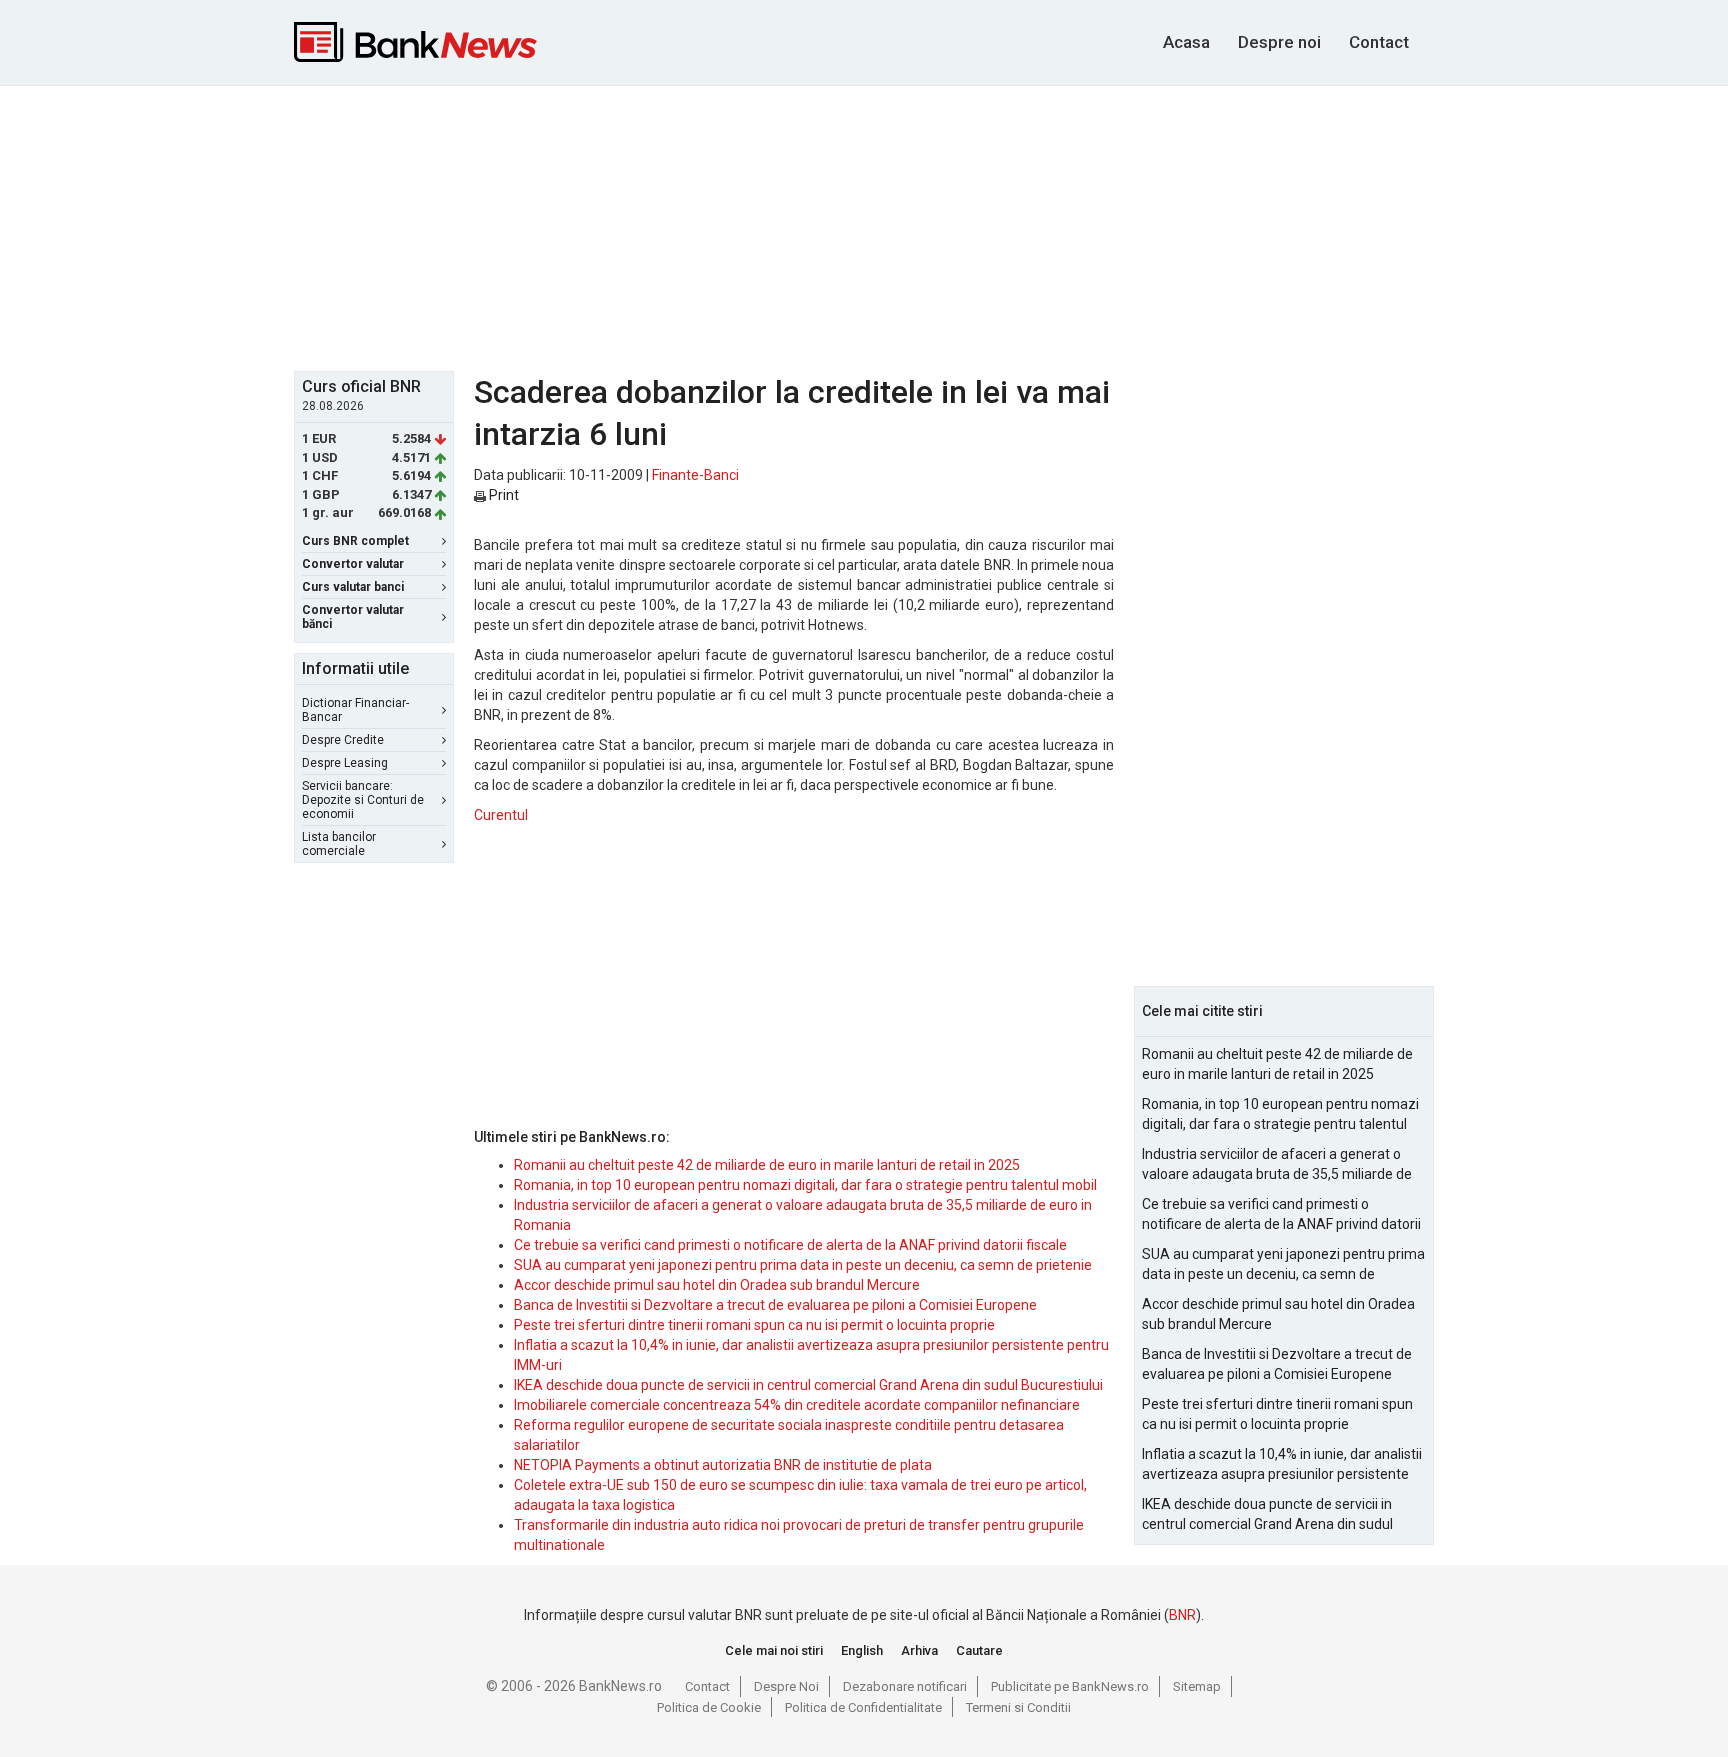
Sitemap (1197, 1686)
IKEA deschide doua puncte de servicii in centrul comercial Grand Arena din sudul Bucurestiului (808, 1385)
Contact (1379, 42)
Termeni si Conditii (1018, 1707)
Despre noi (1279, 42)
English (862, 1650)
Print (502, 495)
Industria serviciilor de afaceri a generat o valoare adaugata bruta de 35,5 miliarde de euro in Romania (1277, 1165)
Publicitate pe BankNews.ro (1070, 1686)
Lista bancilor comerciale (339, 844)
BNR (1182, 1615)
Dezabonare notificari (905, 1686)
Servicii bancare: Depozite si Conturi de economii (363, 800)
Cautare (979, 1650)
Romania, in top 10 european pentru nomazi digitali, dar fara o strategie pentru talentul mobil (805, 1185)
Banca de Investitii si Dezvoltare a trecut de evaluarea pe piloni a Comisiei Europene (775, 1305)
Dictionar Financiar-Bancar (355, 710)
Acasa (1186, 42)
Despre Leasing (345, 763)
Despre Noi (786, 1686)
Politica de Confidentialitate (863, 1707)
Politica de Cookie (709, 1707)
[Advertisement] (864, 226)
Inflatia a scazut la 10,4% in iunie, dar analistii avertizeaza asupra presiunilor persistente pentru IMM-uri (1282, 1465)
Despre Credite (343, 740)
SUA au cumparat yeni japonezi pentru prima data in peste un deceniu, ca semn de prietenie (803, 1265)
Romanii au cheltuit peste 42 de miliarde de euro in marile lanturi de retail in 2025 (767, 1165)
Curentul (501, 815)
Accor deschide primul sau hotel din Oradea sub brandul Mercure (717, 1285)
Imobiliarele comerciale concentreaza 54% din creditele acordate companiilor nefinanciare (797, 1405)
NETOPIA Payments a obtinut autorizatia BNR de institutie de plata (723, 1465)
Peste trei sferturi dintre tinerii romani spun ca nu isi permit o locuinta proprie (754, 1325)
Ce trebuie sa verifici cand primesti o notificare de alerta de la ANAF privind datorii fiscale (790, 1245)
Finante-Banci (695, 475)
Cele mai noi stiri (774, 1650)
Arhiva (919, 1650)
